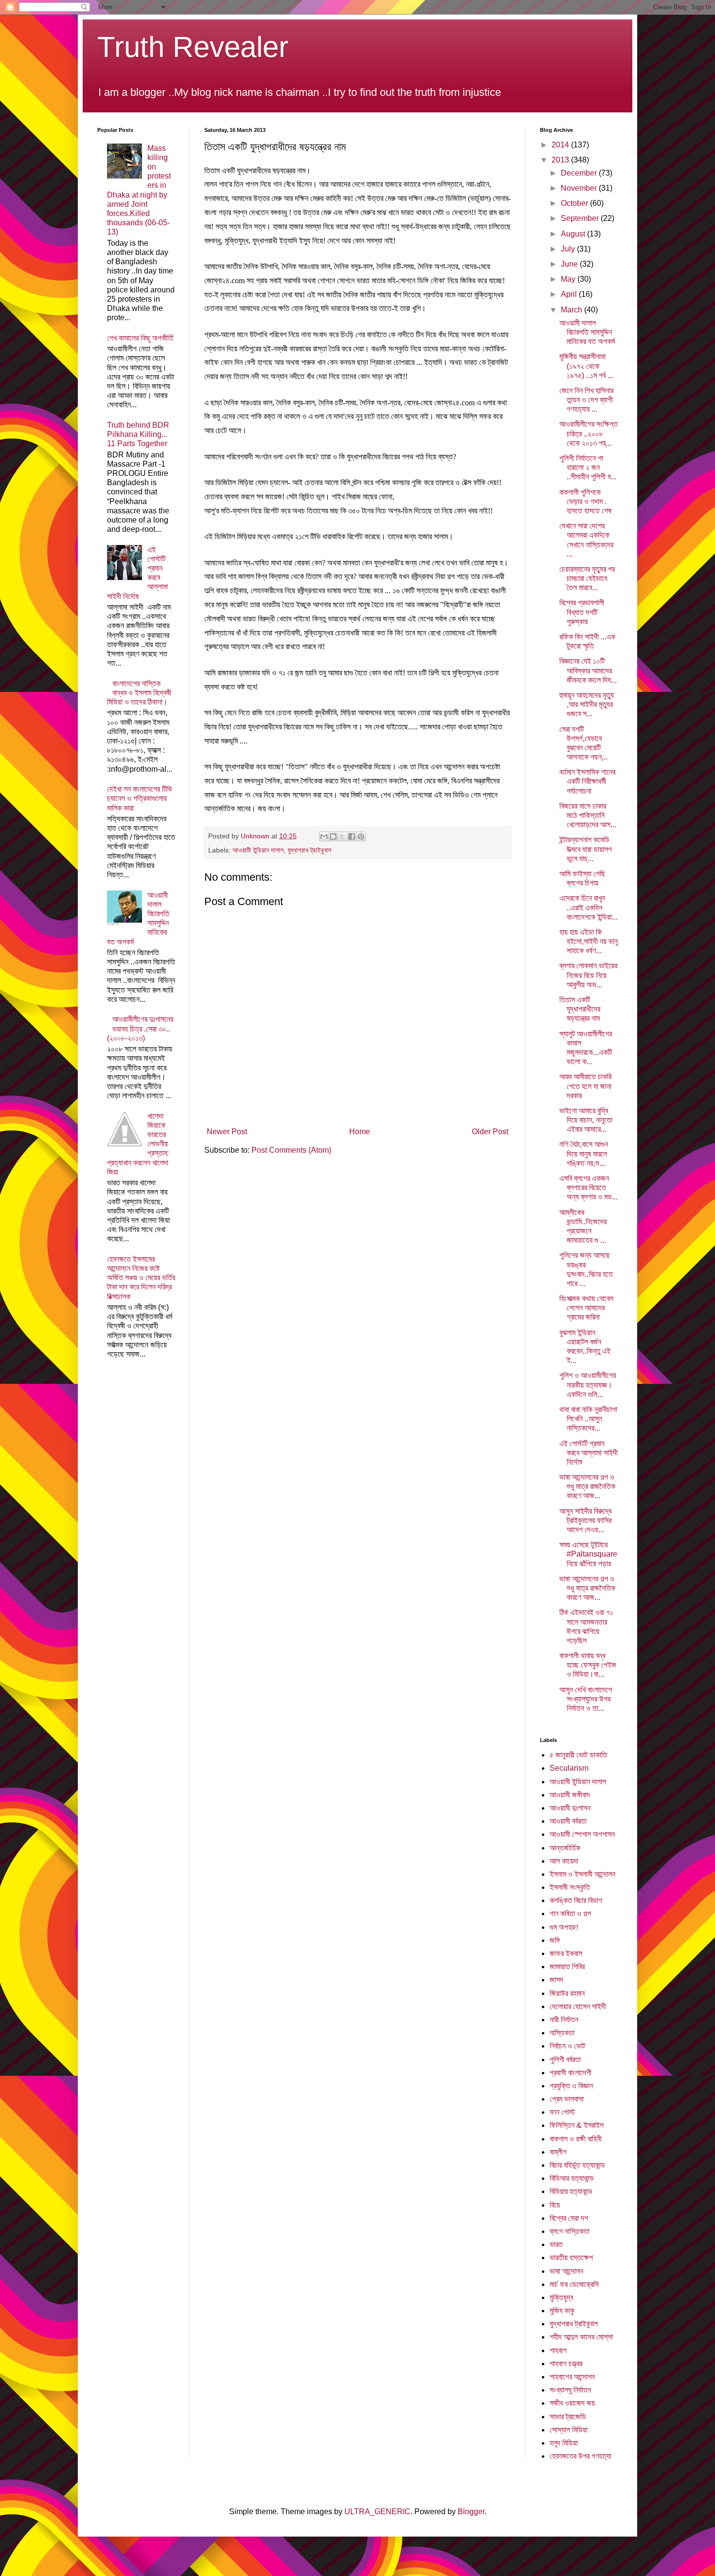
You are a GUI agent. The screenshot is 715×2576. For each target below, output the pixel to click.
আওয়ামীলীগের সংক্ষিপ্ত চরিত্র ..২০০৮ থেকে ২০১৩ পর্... (589, 433)
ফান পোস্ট (562, 2112)
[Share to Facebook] (352, 836)
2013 (561, 160)
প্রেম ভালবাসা (567, 2099)
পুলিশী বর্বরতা (565, 2059)
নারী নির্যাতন (564, 2020)
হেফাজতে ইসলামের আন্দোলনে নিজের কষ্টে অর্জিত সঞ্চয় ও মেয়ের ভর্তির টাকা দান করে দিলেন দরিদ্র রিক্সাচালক (141, 1278)
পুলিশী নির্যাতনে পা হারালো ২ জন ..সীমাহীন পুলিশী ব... (588, 467)
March (572, 310)
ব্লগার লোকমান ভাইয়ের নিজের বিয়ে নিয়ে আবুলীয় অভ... (588, 975)
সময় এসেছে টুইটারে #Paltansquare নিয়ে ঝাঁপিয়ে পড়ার (588, 1554)
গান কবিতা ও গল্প (570, 1914)
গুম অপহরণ (564, 1927)
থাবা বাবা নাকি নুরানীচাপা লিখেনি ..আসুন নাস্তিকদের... (588, 1419)
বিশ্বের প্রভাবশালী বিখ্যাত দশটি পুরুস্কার (582, 612)
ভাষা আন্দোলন (566, 2271)
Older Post (490, 1132)
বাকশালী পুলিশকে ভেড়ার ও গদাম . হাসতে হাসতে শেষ (585, 501)
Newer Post (227, 1132)
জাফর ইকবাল (566, 1953)
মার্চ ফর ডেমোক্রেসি (574, 2284)
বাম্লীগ (558, 2152)
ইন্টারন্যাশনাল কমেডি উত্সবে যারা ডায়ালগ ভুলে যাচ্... (586, 849)
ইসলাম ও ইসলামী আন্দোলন (582, 1874)
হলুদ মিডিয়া (564, 2443)
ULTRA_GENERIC (377, 2512)
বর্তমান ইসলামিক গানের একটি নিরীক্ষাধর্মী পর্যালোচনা (587, 781)
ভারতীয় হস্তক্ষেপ (571, 2258)
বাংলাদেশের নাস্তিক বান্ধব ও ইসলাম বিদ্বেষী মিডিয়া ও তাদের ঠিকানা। (139, 693)
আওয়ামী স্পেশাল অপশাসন (582, 1834)
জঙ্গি (555, 1940)
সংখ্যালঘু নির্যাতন (570, 2390)
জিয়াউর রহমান (567, 1993)
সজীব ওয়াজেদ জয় (572, 2403)
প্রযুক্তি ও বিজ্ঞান (571, 2086)
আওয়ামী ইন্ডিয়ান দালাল (258, 850)
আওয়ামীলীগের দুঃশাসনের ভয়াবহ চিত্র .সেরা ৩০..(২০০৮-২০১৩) (140, 1028)
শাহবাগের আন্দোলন (572, 2377)
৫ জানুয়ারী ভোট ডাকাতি (578, 1755)
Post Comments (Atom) (291, 1150)
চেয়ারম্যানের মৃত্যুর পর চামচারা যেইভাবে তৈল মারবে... (587, 578)
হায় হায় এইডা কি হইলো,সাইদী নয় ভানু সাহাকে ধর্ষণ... (589, 941)
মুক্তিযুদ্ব (561, 2297)
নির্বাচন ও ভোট (567, 2046)
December (580, 173)
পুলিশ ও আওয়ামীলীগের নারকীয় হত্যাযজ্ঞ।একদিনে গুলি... (588, 1385)
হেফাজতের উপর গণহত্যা (581, 2456)
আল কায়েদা (564, 1861)
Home (360, 1132)
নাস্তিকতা (562, 2033)
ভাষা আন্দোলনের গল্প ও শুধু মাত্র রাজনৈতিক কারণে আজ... (587, 1486)
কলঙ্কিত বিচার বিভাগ (576, 1900)
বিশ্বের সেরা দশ (569, 2218)
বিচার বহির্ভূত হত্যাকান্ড (577, 2165)
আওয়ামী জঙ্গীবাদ (570, 1795)
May (569, 279)
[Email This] (324, 836)
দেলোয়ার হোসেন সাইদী (578, 2006)
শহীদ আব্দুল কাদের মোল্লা (581, 2337)
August (574, 234)
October (575, 203)
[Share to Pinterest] (361, 836)
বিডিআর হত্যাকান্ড (572, 2178)
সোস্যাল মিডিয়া (569, 2430)
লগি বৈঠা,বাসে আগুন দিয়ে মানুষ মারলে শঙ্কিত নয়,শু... (584, 1153)
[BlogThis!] (333, 836)
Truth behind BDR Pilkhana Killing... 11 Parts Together (138, 434)
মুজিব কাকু (562, 2311)
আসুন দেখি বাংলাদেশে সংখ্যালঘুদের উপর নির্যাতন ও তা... (586, 1699)
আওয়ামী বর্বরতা (568, 1821)
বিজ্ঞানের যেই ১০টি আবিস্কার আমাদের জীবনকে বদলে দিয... (588, 670)
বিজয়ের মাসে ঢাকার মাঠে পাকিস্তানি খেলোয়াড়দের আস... (588, 815)
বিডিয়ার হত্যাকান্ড (571, 2191)
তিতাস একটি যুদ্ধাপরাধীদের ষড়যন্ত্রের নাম (580, 1009)
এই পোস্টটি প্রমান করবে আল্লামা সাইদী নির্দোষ (589, 1453)
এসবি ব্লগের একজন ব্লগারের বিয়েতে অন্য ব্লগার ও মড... (589, 1188)
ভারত (556, 2244)
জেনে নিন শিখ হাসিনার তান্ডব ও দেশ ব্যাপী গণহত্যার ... (586, 400)
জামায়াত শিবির (567, 1967)
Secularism (569, 1768)
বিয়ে (555, 2205)
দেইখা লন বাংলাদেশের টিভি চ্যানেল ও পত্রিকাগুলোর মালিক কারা (140, 798)
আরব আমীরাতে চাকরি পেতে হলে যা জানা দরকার (585, 1086)
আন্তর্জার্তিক (565, 1848)
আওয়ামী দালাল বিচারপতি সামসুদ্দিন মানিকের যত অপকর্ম (587, 332)
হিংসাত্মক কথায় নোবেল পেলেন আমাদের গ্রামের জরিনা (586, 1308)
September (581, 218)
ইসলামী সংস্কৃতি (570, 1887)
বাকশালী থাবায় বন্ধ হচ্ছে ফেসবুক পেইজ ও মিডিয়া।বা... (588, 1665)
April (570, 294)
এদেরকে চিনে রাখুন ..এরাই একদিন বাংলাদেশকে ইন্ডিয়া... (589, 907)
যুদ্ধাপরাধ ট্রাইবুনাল (309, 850)
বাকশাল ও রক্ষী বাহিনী (576, 2139)
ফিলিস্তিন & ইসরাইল (577, 2125)
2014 (561, 145)
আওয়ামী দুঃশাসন (570, 1808)
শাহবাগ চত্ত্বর (566, 2364)
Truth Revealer (193, 47)
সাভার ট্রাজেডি (568, 2417)
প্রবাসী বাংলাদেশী (571, 2073)
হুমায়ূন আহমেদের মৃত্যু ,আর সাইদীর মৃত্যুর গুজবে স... (587, 704)
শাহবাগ (558, 2350)
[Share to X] (342, 836)
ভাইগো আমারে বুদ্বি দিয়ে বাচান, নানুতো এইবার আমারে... (586, 1120)
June (570, 264)
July (569, 249)
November (580, 188)
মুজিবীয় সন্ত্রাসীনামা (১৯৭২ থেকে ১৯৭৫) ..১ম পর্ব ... (586, 366)
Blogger (471, 2512)
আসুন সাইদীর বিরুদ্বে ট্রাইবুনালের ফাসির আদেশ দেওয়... (585, 1520)
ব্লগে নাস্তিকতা (570, 2231)
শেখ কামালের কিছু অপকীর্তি (140, 338)
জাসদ (556, 1980)
